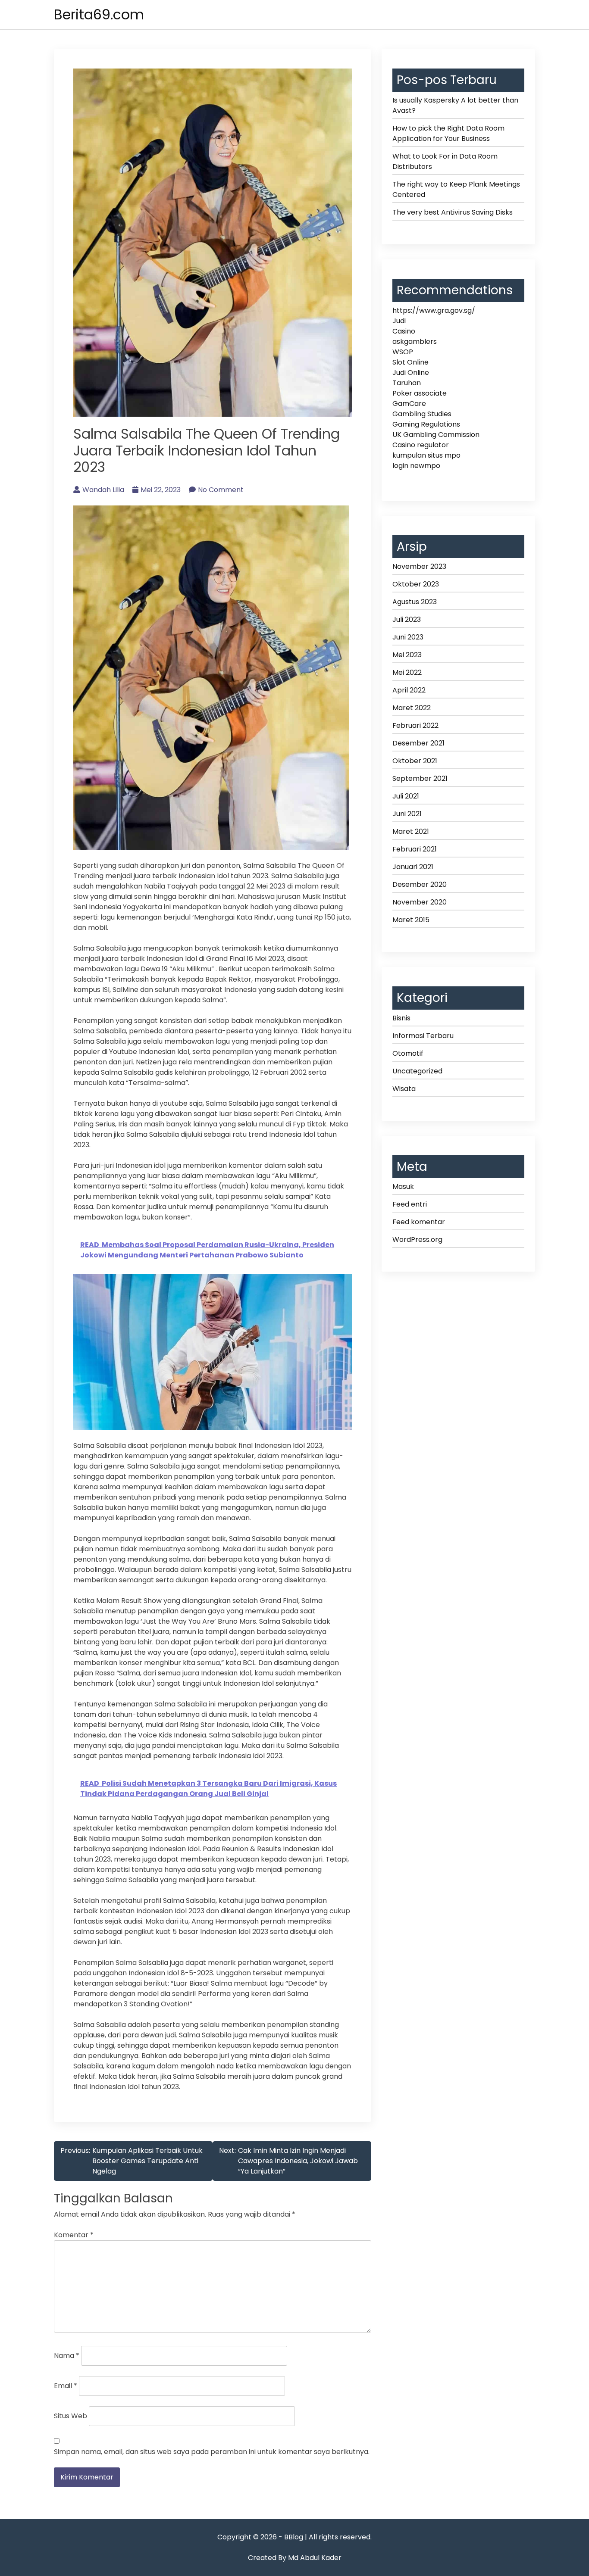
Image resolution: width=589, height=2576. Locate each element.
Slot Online (410, 362)
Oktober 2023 (416, 584)
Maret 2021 (411, 831)
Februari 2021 (415, 849)
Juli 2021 (406, 796)
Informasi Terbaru (423, 1036)
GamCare (409, 404)
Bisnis (401, 1018)
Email (66, 2386)
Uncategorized (417, 1071)
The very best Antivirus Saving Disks (453, 212)
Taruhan (407, 383)
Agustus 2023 (415, 602)
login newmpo (416, 466)
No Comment (221, 490)
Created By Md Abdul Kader (295, 2558)
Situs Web (70, 2416)
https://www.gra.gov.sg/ (434, 310)
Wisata (404, 1089)
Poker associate (420, 393)
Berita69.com (99, 14)
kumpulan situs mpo (426, 455)
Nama (67, 2356)
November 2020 (420, 902)
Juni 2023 (408, 637)
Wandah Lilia (103, 490)
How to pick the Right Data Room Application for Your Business (448, 133)
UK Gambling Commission (436, 435)
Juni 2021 (407, 814)
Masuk (403, 1187)
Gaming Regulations (426, 424)
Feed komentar (419, 1222)
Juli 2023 (407, 619)
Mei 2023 (407, 655)
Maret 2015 (411, 920)
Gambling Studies (422, 414)
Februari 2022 (415, 725)
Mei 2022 (407, 672)
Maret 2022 (412, 708)
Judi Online (411, 373)
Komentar (74, 2235)
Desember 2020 (420, 884)
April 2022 (409, 690)
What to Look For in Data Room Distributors (445, 161)
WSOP (403, 352)
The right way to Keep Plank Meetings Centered (456, 189)
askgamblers (415, 341)
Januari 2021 (413, 867)
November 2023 (419, 566)
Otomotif (408, 1053)
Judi (399, 321)
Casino (404, 331)
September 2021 (420, 778)
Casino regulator (421, 445)
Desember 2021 (418, 743)
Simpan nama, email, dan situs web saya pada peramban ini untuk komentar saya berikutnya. (212, 2452)
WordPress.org (417, 1240)
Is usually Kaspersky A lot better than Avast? (455, 105)
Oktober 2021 (415, 761)
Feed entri (410, 1204)
